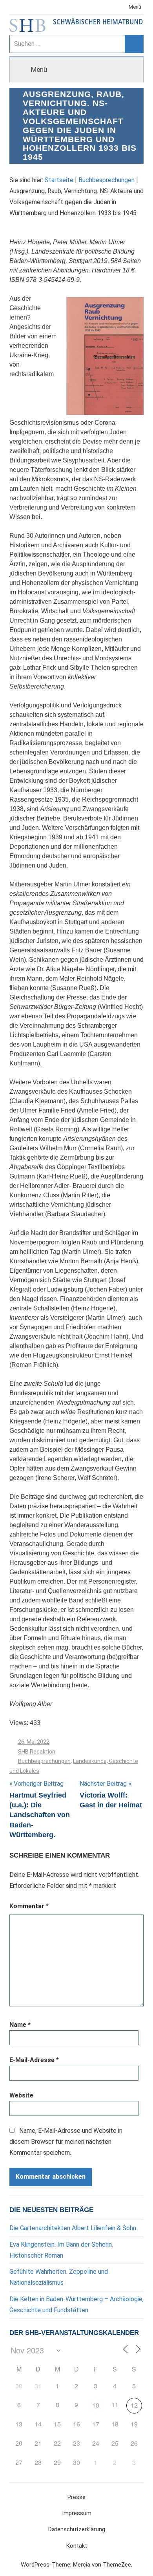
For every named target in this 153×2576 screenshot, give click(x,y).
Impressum (77, 2513)
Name (20, 2025)
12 (134, 2405)
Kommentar (29, 1906)
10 (96, 2405)
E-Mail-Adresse (34, 2060)
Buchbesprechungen (107, 180)
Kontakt (77, 2546)
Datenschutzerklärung (77, 2529)
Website (21, 2095)
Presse (76, 2497)
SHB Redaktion (37, 1752)
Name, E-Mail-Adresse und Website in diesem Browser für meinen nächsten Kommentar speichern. (66, 2142)
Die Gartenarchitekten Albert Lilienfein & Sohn (73, 2228)
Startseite (59, 180)
